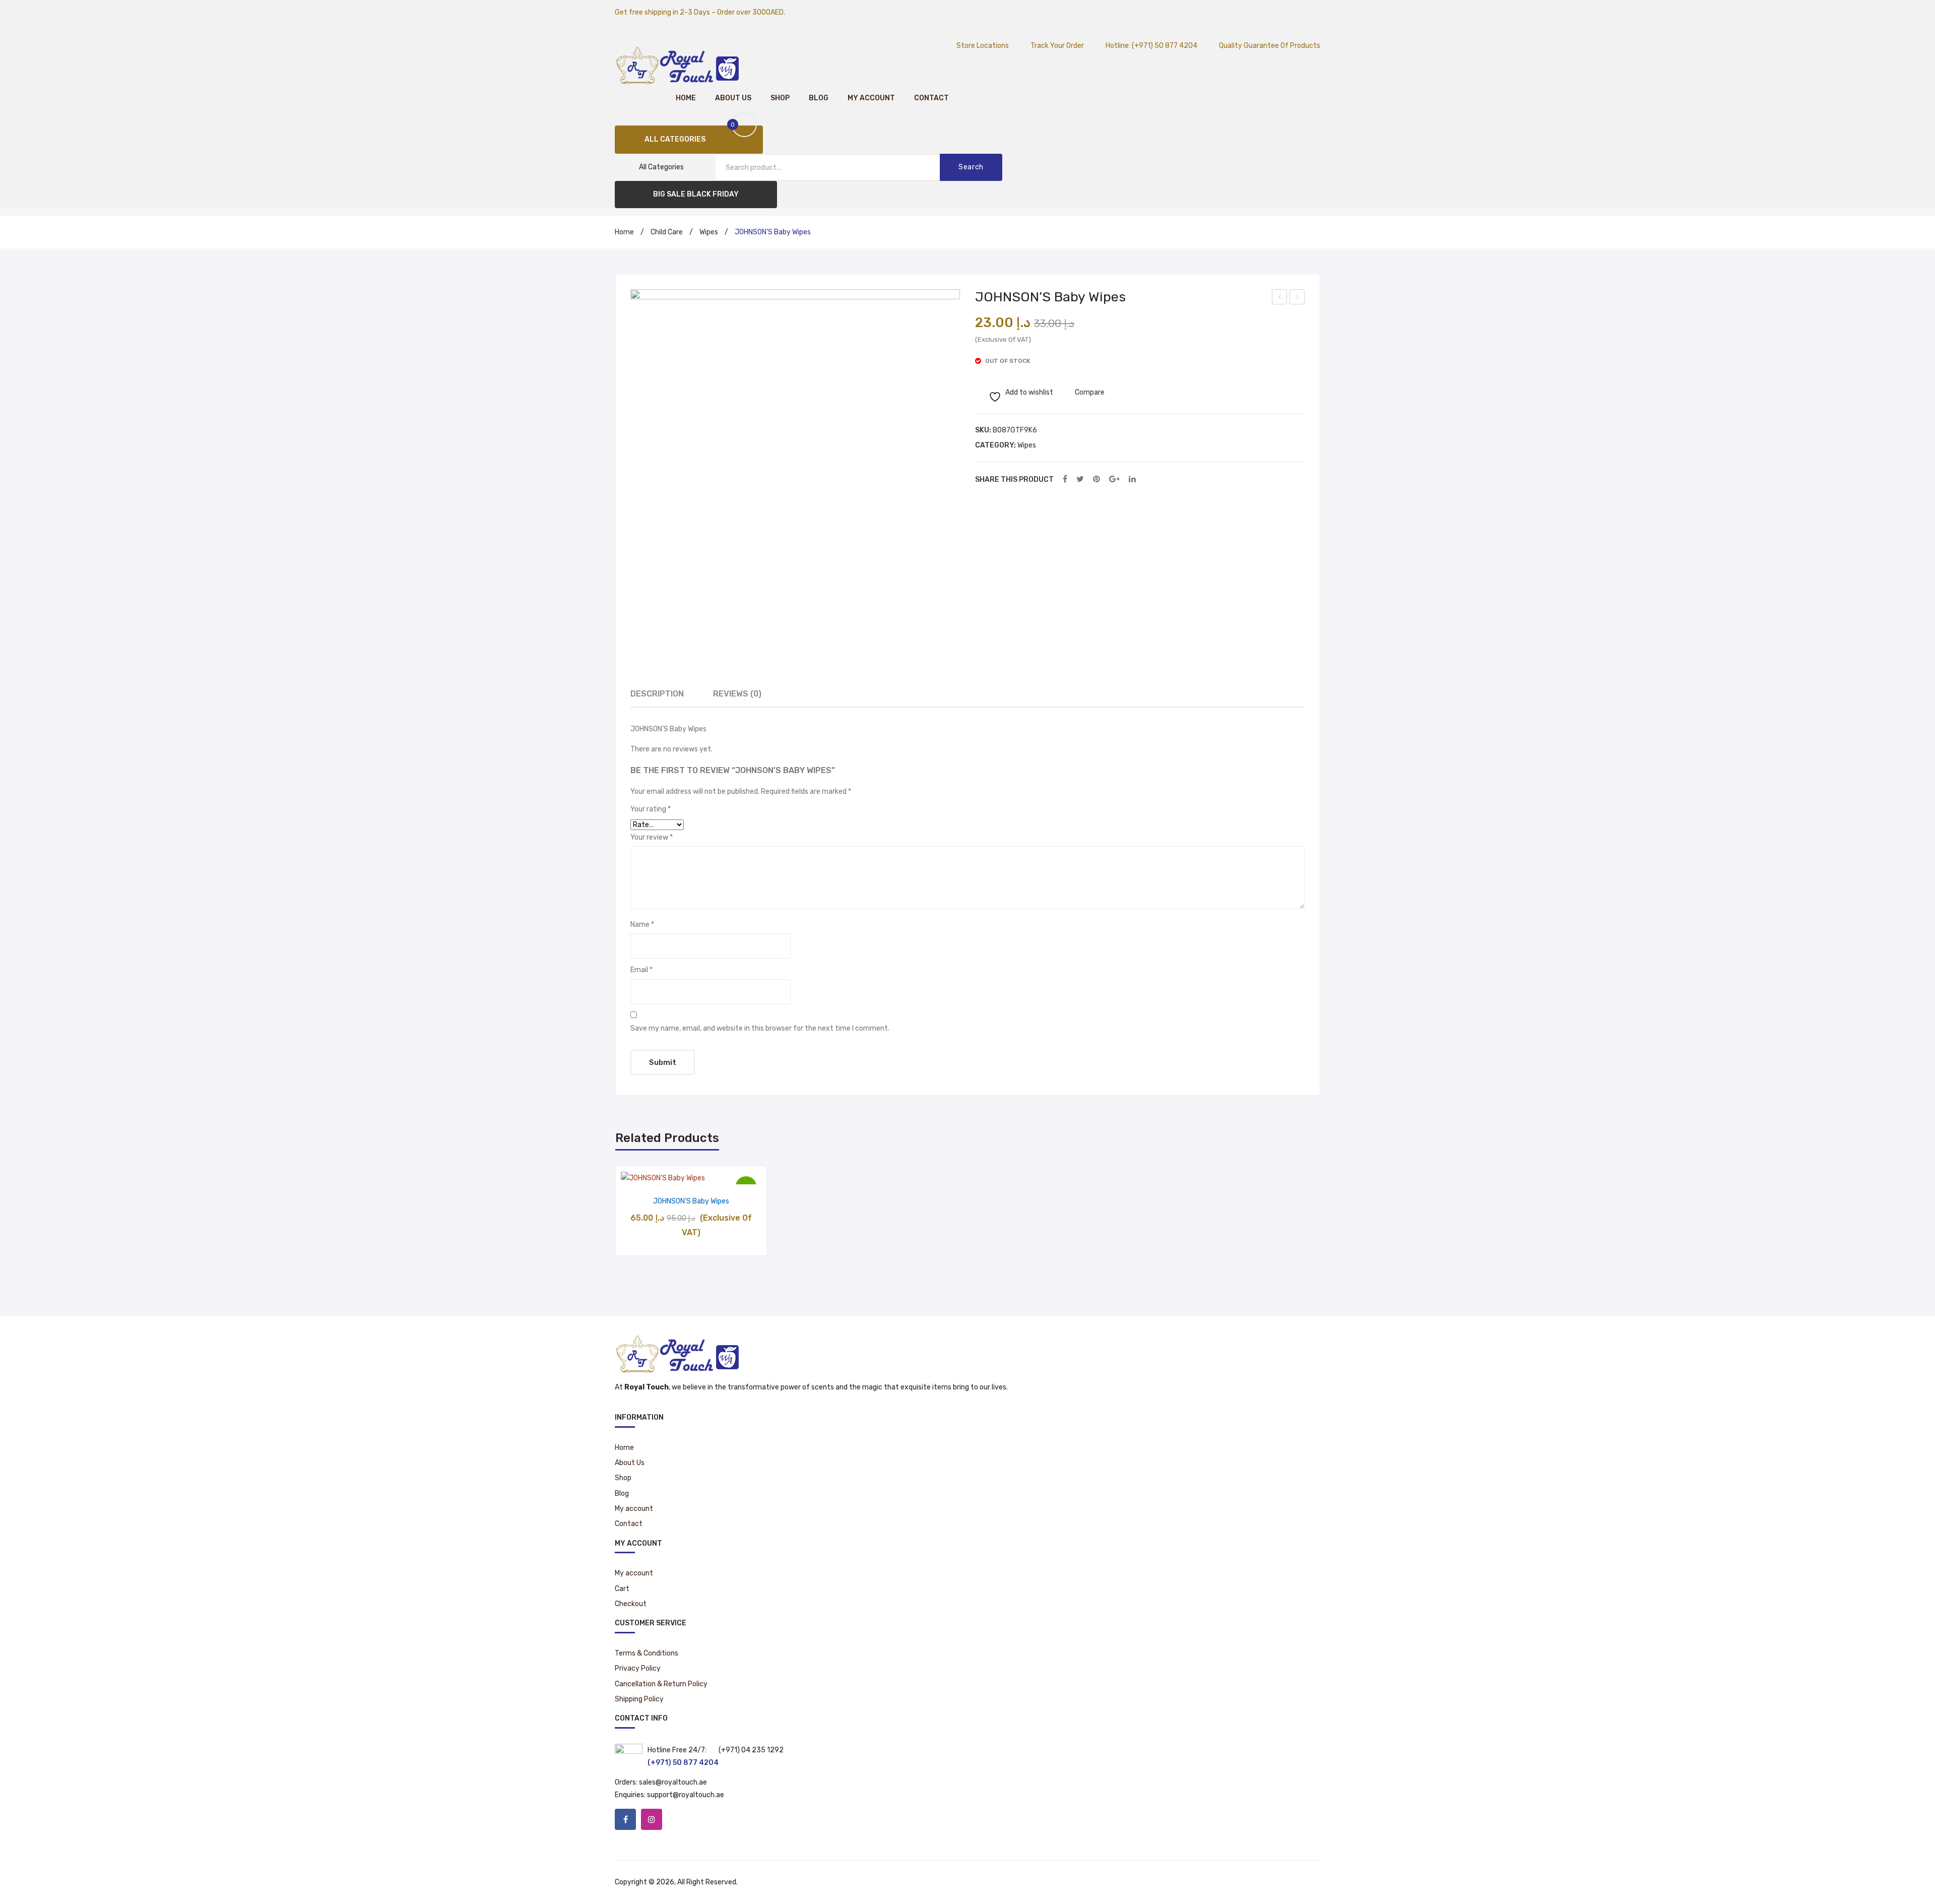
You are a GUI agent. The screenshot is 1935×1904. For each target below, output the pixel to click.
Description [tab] (657, 694)
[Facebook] (1065, 480)
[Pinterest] (1096, 480)
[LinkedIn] (1132, 480)
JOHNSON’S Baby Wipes (691, 1201)
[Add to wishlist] (665, 1173)
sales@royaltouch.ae (673, 1782)
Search (971, 167)
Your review (652, 837)
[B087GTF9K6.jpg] (795, 454)
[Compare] (691, 1173)
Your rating (651, 809)
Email (641, 970)
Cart (622, 1589)
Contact (931, 98)
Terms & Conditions (647, 1653)
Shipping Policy (639, 1699)
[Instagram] (652, 1819)
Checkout (631, 1604)
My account (871, 98)
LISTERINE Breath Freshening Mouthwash (1297, 298)
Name (642, 925)
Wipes (709, 232)
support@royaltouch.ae (686, 1795)
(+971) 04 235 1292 (751, 1750)
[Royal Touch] (678, 65)
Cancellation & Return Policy (661, 1684)
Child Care (667, 232)
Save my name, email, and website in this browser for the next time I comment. (760, 1028)
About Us (733, 98)
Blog (819, 98)
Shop (780, 98)
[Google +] (1114, 480)
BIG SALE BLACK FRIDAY (696, 194)
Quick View (717, 1173)
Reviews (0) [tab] (737, 694)
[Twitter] (1080, 480)
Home (686, 98)
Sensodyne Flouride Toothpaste (1280, 298)
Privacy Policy (638, 1668)
